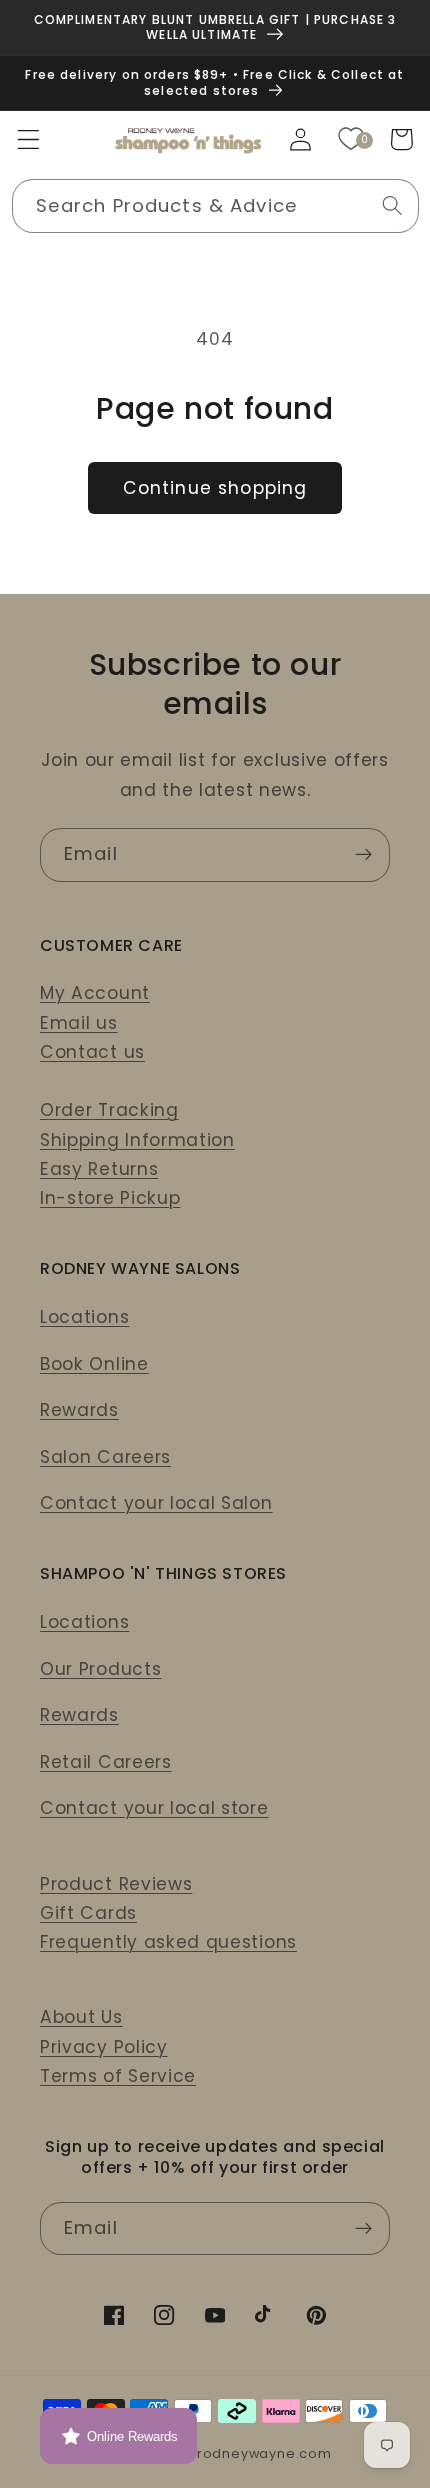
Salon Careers (105, 1457)
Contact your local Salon (156, 1503)
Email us (79, 1023)
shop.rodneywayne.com (244, 2453)
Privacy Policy (104, 2047)
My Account (95, 993)
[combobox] (215, 206)
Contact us (92, 1052)
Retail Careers (106, 1762)
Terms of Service (118, 2076)
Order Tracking (109, 1110)
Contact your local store (154, 1808)
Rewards (79, 1410)
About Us (81, 2017)
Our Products (100, 1669)
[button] (28, 139)
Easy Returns (99, 1169)
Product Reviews (116, 1884)
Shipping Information (137, 1140)
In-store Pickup (110, 1198)
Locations (84, 1317)
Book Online (94, 1364)
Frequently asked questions (168, 1942)
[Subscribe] (363, 855)
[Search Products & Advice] (392, 205)
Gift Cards (88, 1913)
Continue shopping (215, 488)
